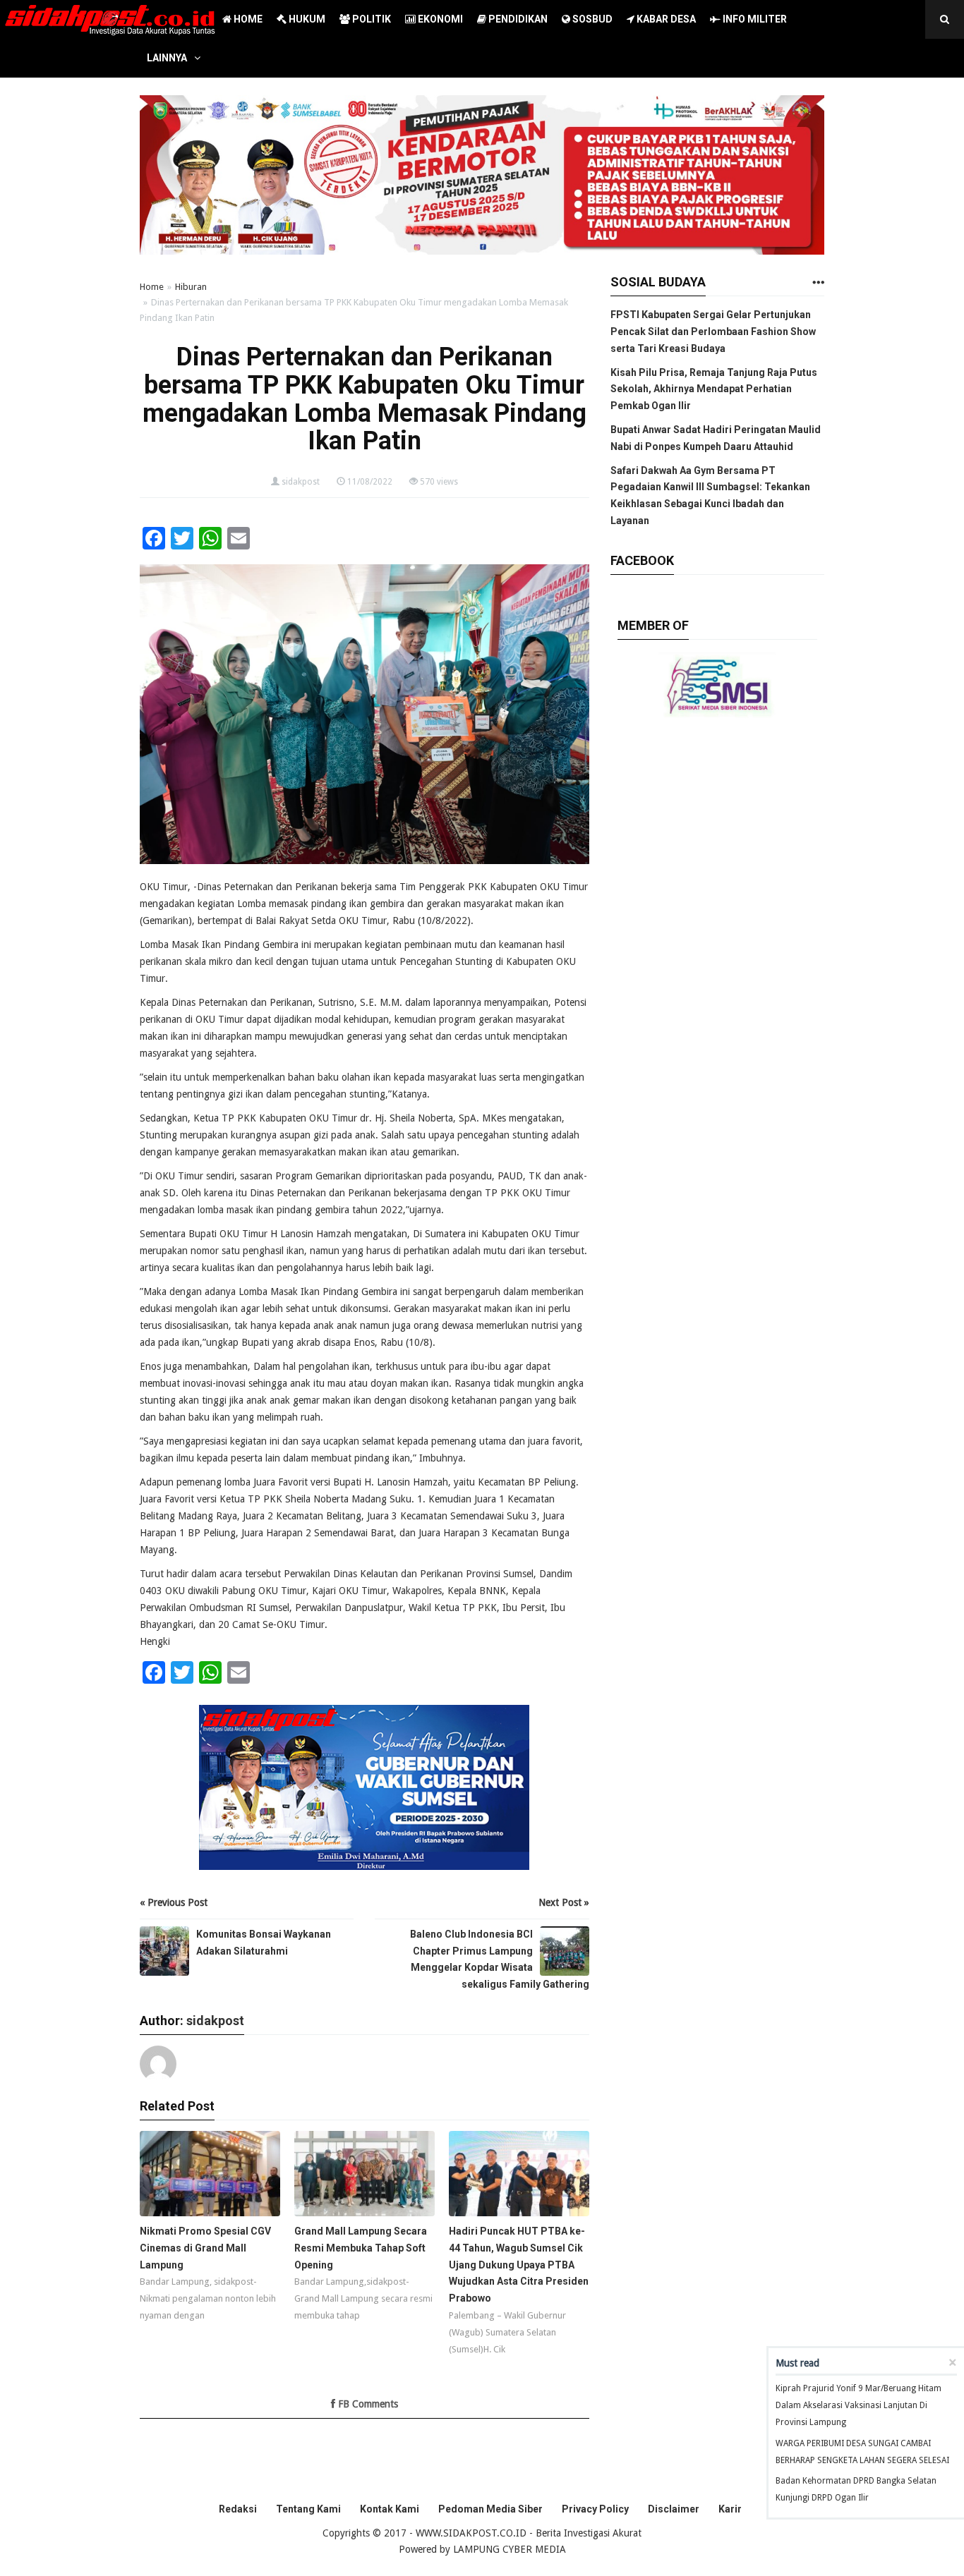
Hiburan (191, 287)
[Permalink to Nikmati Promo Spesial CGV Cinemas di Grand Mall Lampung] (210, 2177)
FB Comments (367, 2404)
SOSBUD (591, 19)
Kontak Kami (390, 2509)
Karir (730, 2509)
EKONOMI (439, 19)
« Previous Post (174, 1902)
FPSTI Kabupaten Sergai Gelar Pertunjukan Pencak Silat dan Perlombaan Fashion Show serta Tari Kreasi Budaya (713, 332)
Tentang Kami (308, 2509)
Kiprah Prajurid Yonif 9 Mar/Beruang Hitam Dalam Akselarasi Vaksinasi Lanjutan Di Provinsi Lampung (858, 2405)
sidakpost (301, 482)
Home (152, 287)
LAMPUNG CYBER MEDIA (510, 2549)
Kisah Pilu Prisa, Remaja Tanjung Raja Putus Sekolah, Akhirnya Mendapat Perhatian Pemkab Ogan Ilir (714, 389)
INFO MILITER (754, 19)
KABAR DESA (665, 19)
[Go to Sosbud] (818, 283)
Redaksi (238, 2509)
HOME (247, 19)
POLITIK (370, 19)
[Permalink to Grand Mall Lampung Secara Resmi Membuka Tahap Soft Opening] (364, 2177)
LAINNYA (167, 58)
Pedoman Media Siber (490, 2509)
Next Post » (564, 1902)
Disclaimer (674, 2509)
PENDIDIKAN (517, 19)
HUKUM (306, 19)
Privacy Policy (595, 2509)
